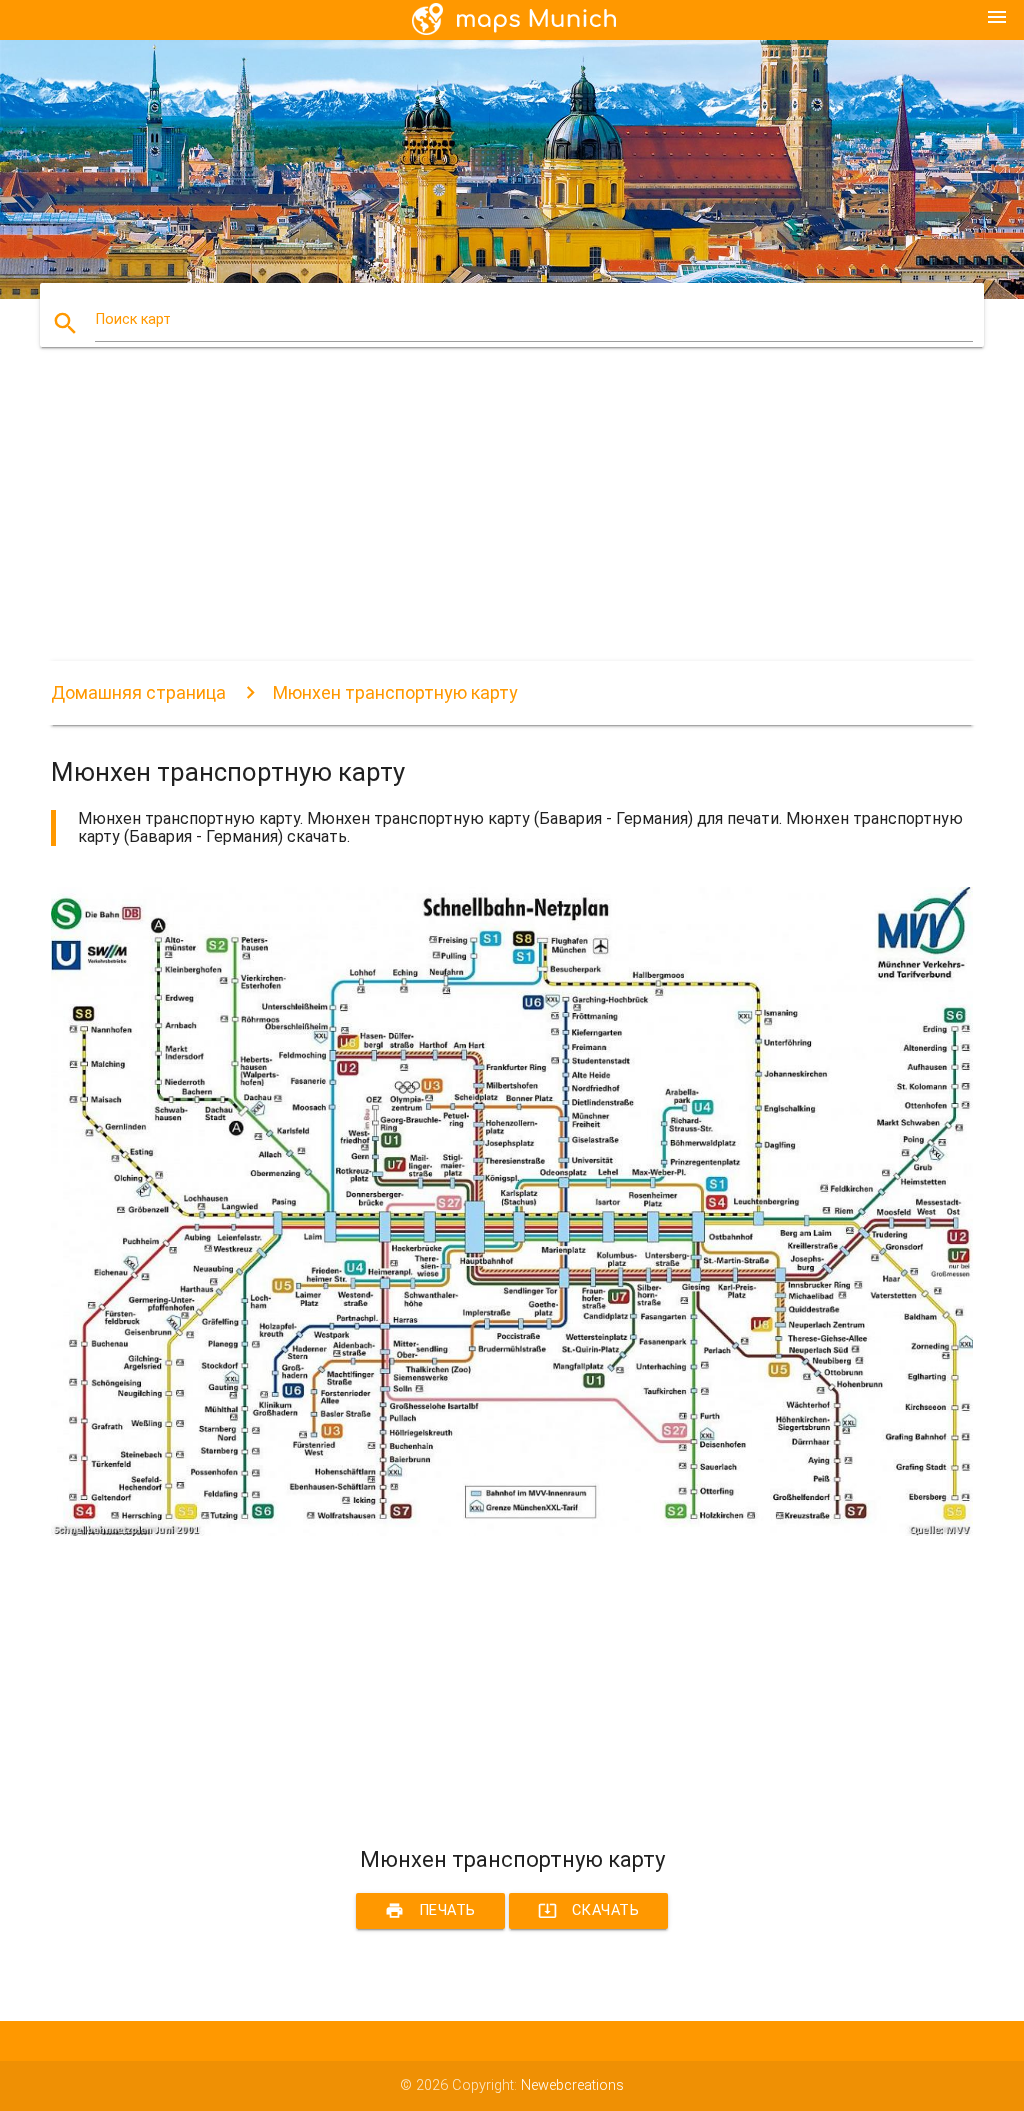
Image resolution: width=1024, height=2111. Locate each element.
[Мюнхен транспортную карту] (512, 1531)
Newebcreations (572, 2085)
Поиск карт (133, 319)
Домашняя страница (138, 692)
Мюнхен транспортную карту (395, 692)
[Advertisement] (512, 521)
